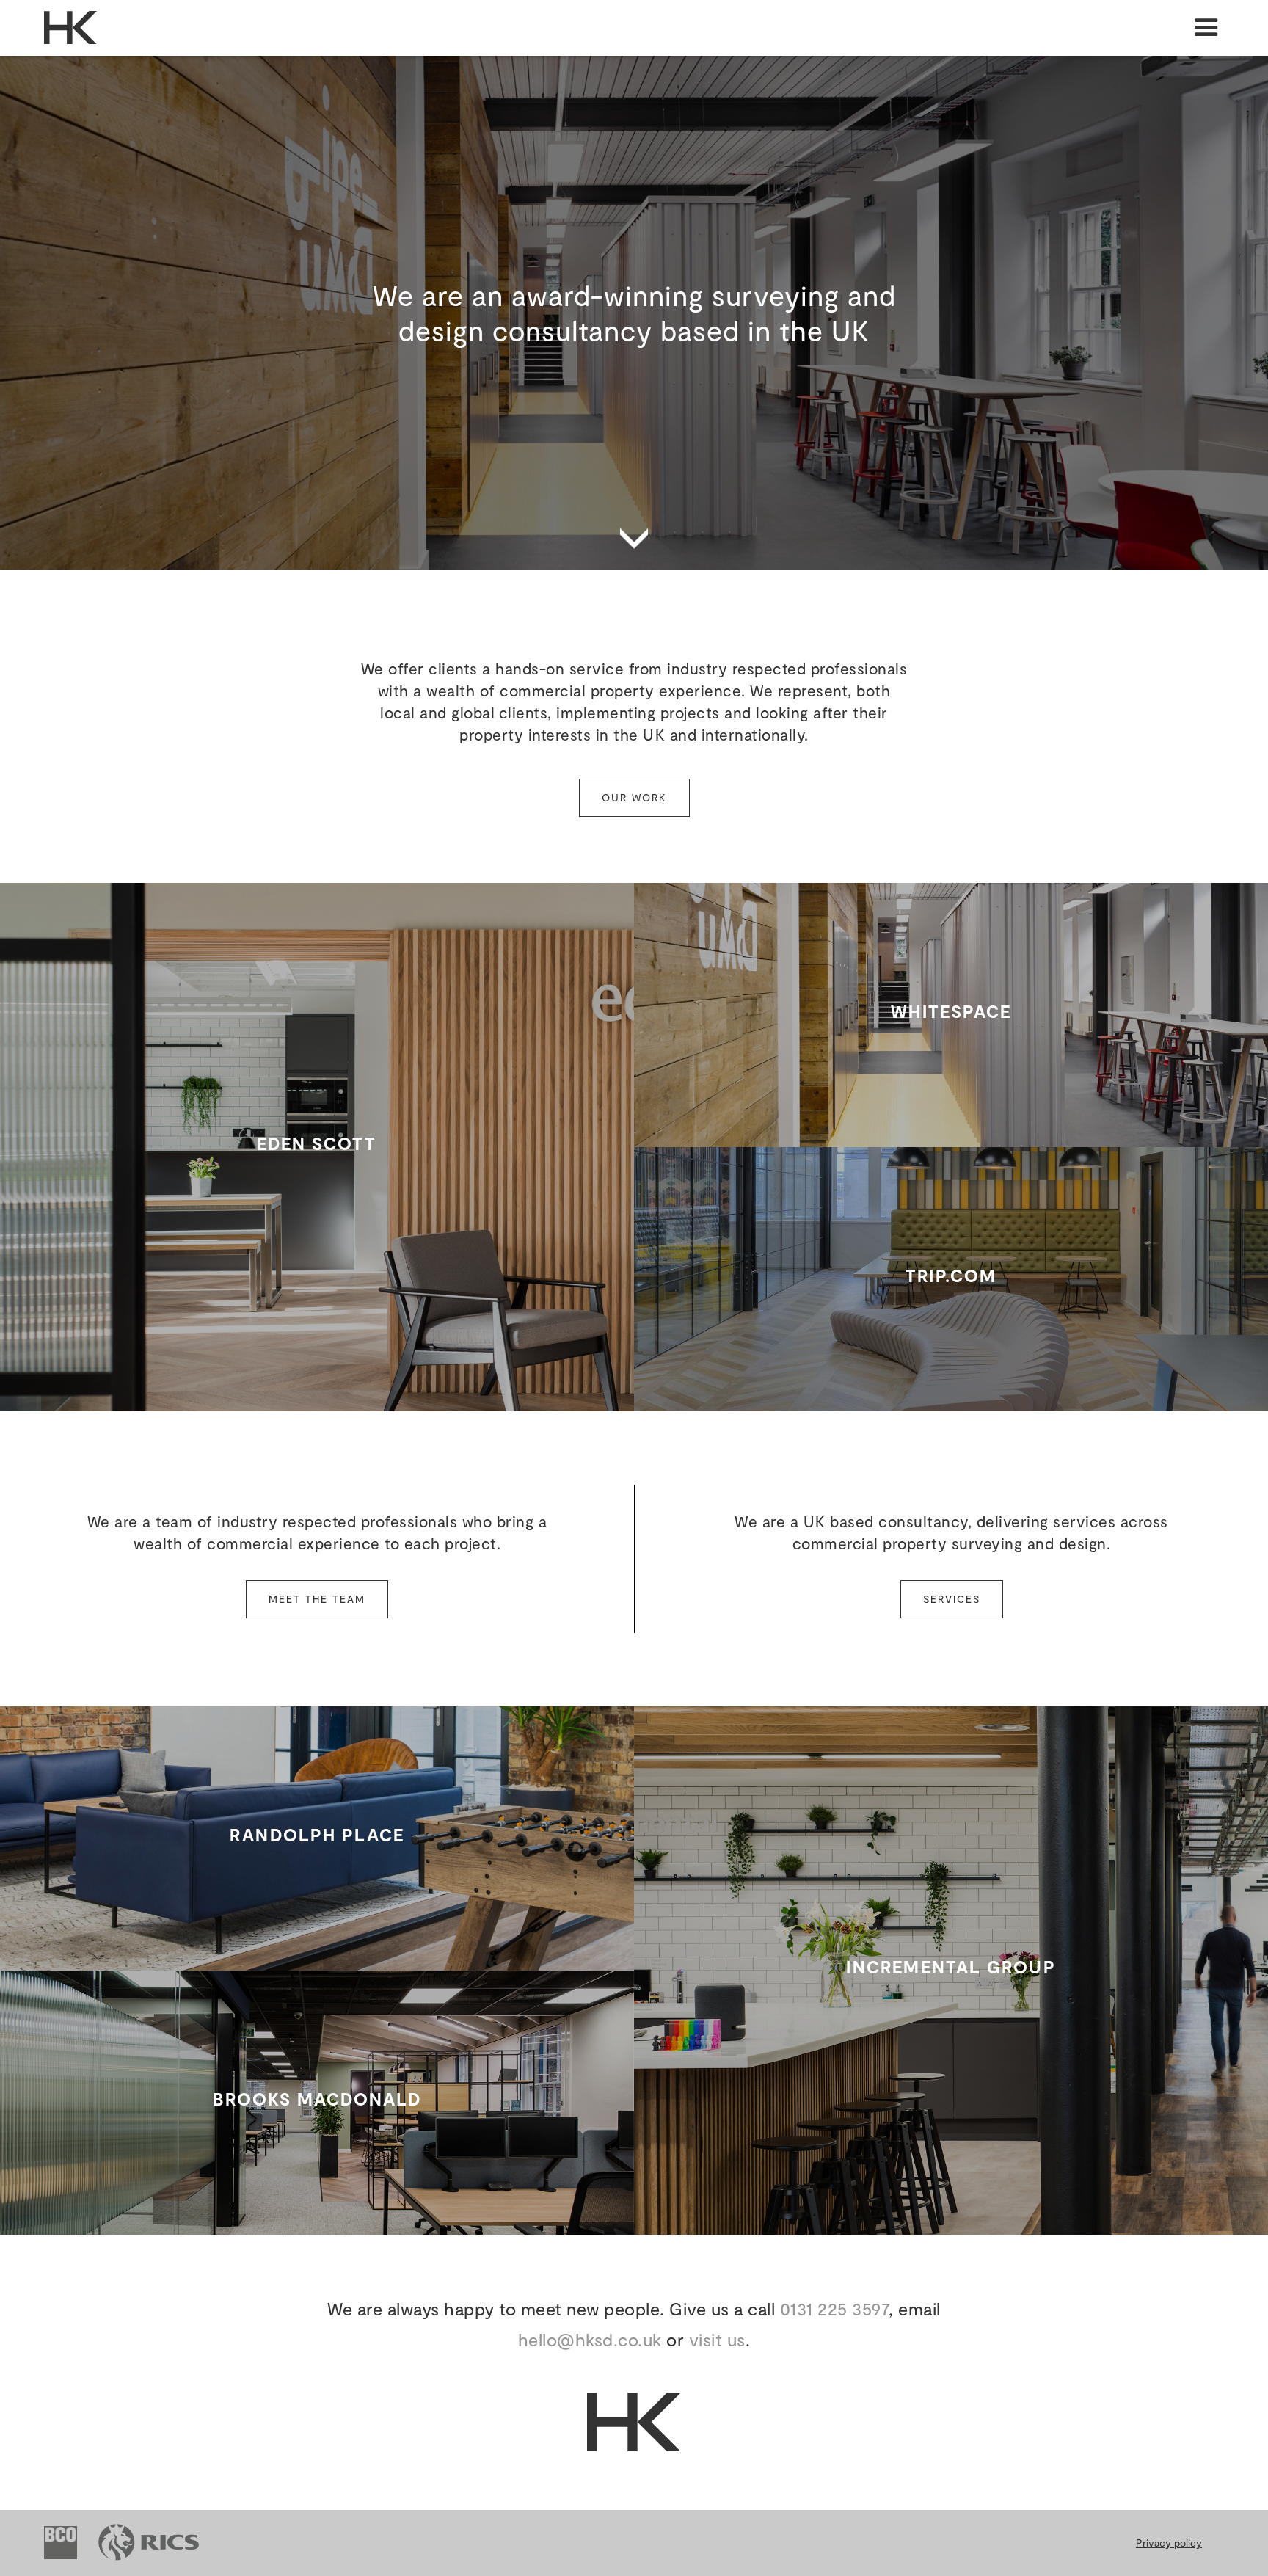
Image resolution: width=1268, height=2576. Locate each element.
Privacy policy (1169, 2543)
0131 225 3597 (835, 2308)
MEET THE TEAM (317, 1599)
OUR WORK (634, 797)
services (952, 1599)
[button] (1206, 28)
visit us (717, 2339)
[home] (48, 28)
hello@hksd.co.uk (590, 2339)
